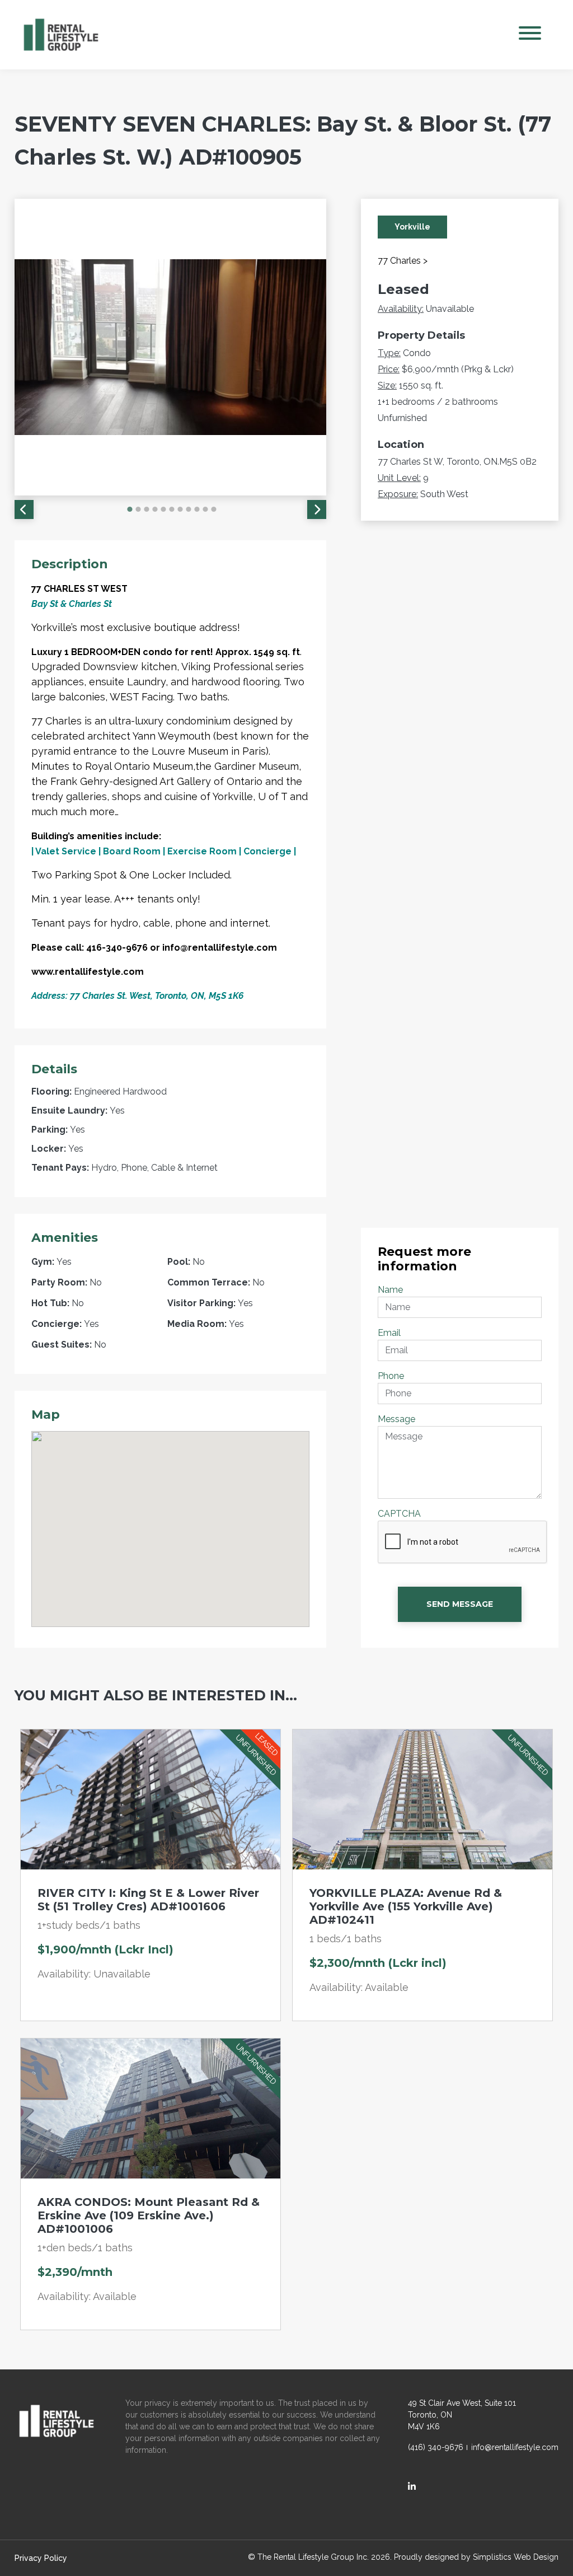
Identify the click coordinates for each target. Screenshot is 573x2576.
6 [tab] (172, 509)
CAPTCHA (399, 1514)
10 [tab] (205, 509)
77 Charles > (403, 261)
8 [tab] (189, 509)
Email (389, 1333)
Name (390, 1290)
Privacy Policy (41, 2558)
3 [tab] (147, 509)
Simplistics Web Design (516, 2557)
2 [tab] (138, 509)
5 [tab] (163, 509)
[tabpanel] (171, 347)
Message (396, 1419)
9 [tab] (197, 509)
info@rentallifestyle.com (515, 2447)
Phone (391, 1376)
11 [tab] (214, 509)
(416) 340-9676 (436, 2447)
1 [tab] (130, 509)
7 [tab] (180, 509)
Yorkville (412, 227)
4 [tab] (155, 509)
